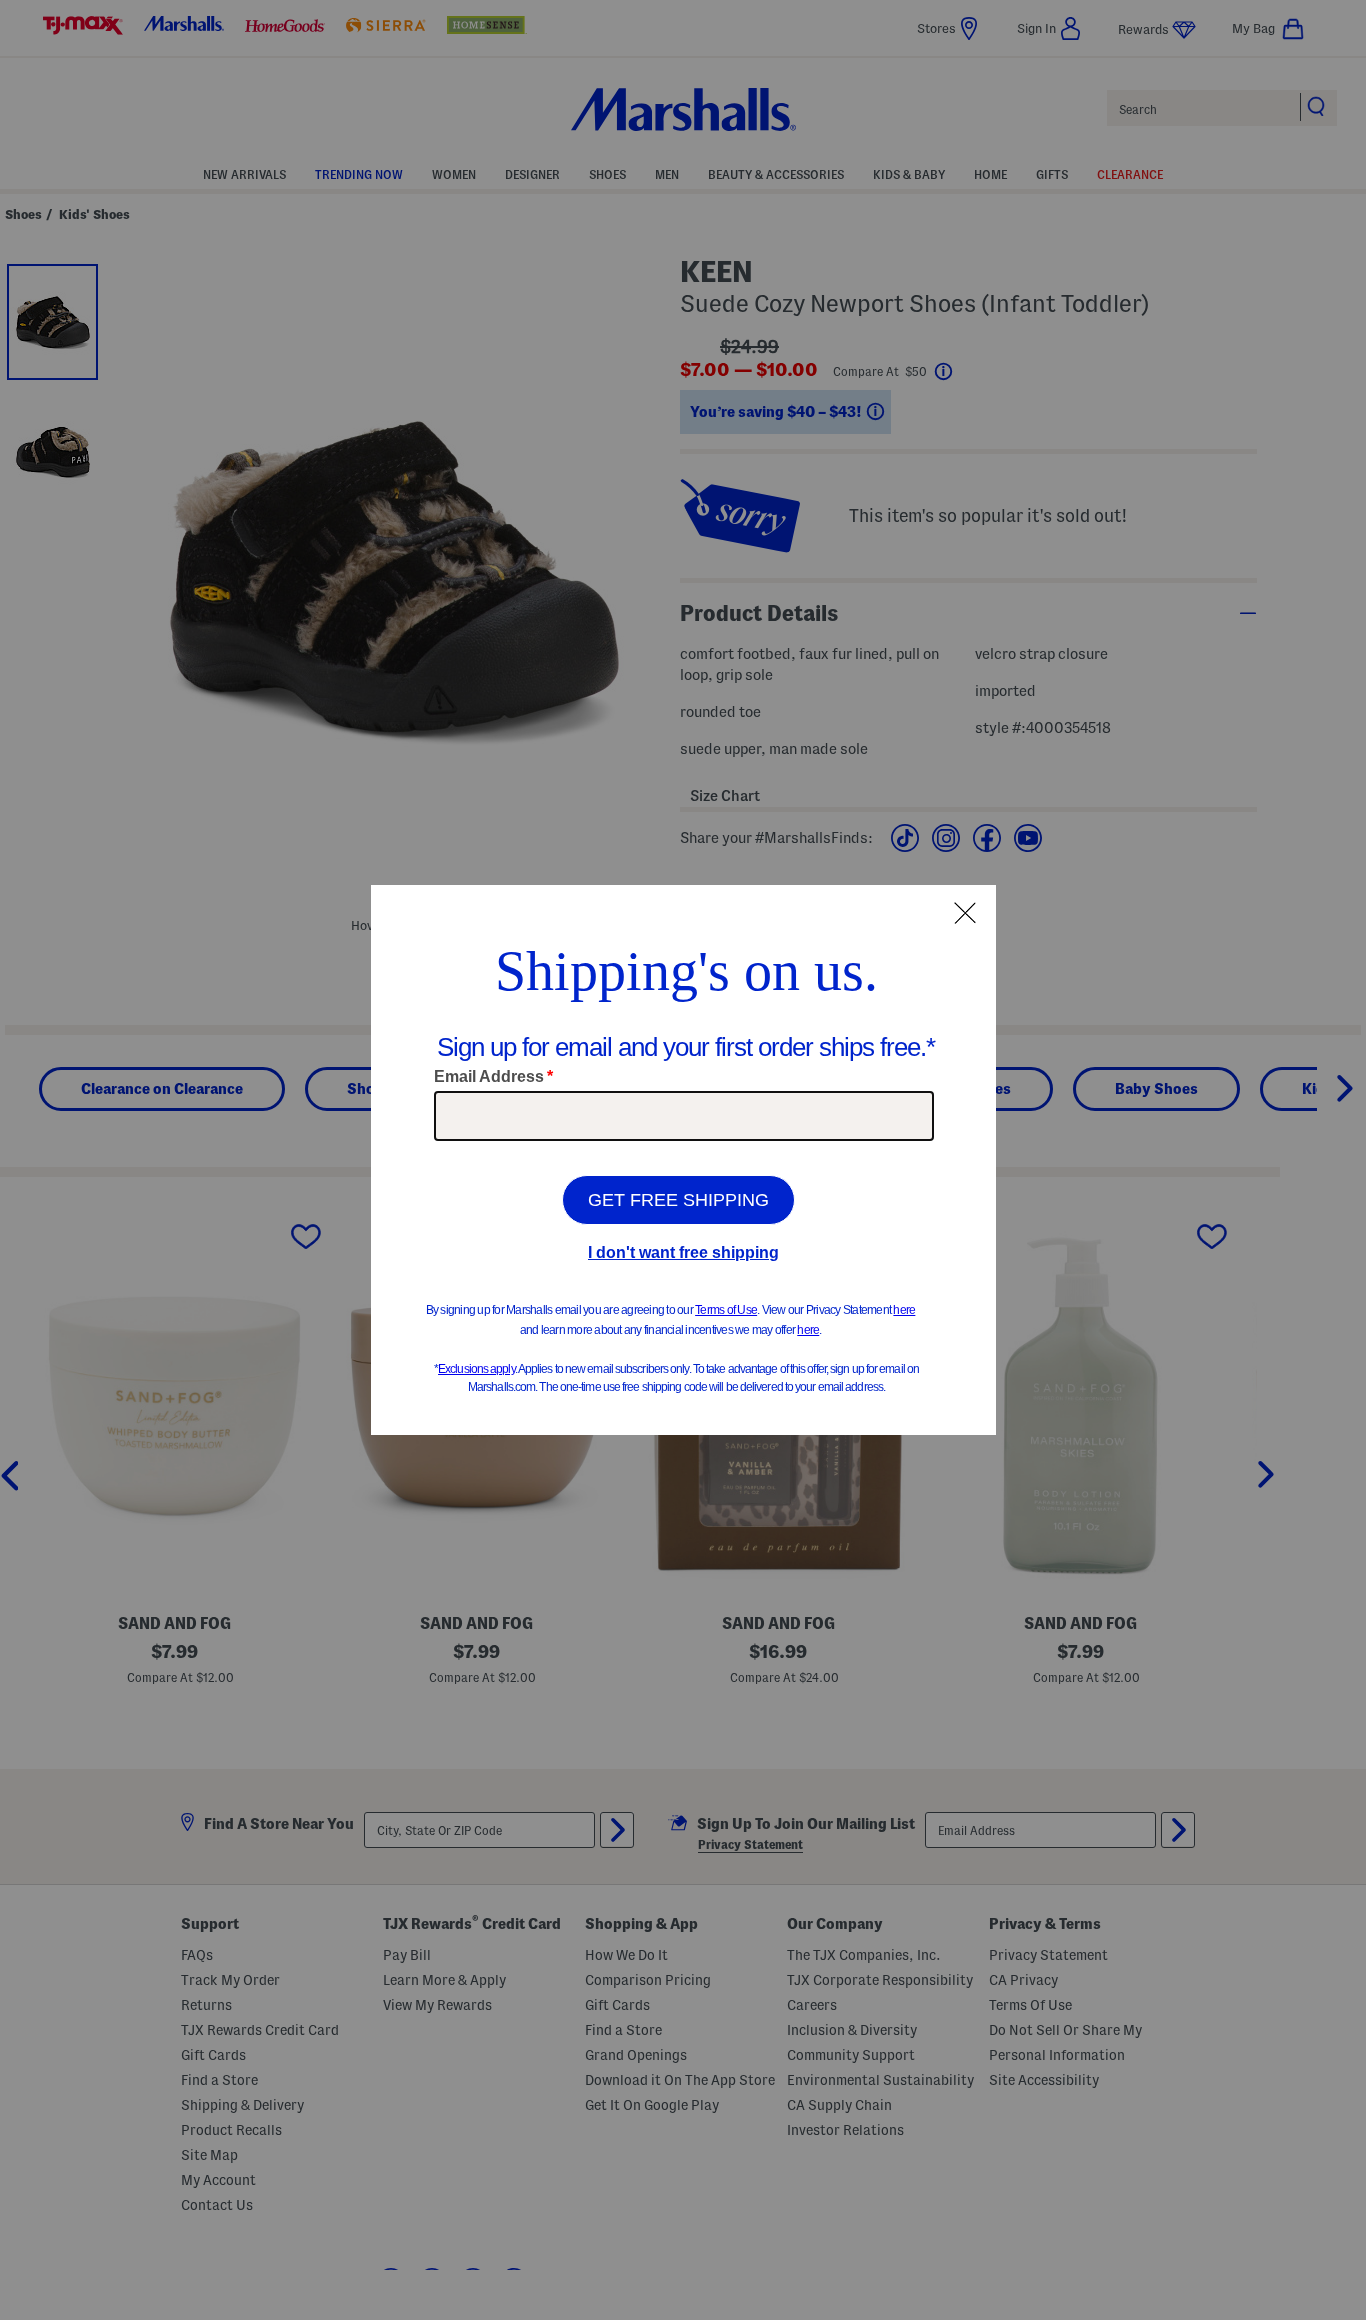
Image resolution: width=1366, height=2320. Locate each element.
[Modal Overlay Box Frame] (683, 1160)
